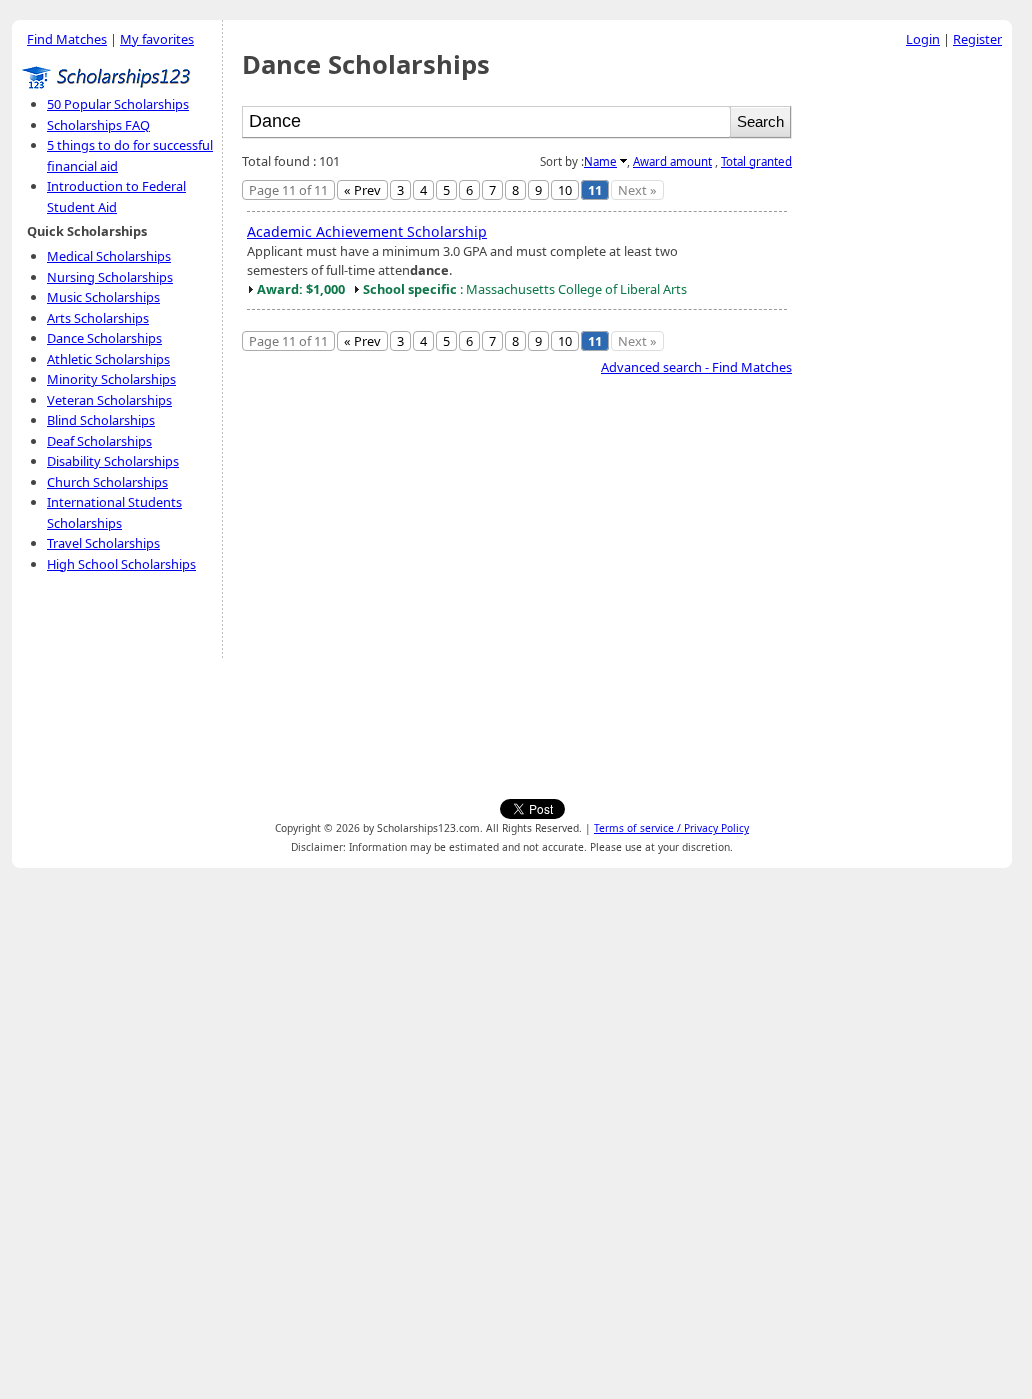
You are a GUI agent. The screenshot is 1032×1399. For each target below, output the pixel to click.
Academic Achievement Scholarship (367, 231)
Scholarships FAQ (98, 125)
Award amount (672, 161)
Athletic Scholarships (108, 359)
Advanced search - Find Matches (696, 367)
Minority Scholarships (111, 379)
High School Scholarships (121, 564)
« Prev (362, 190)
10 (565, 190)
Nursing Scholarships (110, 277)
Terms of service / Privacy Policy (671, 828)
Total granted (756, 161)
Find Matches (67, 39)
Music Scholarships (103, 297)
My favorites (157, 39)
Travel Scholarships (103, 543)
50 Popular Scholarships (118, 104)
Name (600, 161)
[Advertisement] (907, 359)
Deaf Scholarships (99, 441)
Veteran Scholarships (109, 400)
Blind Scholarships (101, 420)
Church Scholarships (107, 482)
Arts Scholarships (98, 318)
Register (977, 39)
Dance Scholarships (104, 338)
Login (923, 39)
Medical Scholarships (109, 256)
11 (595, 190)
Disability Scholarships (113, 461)
